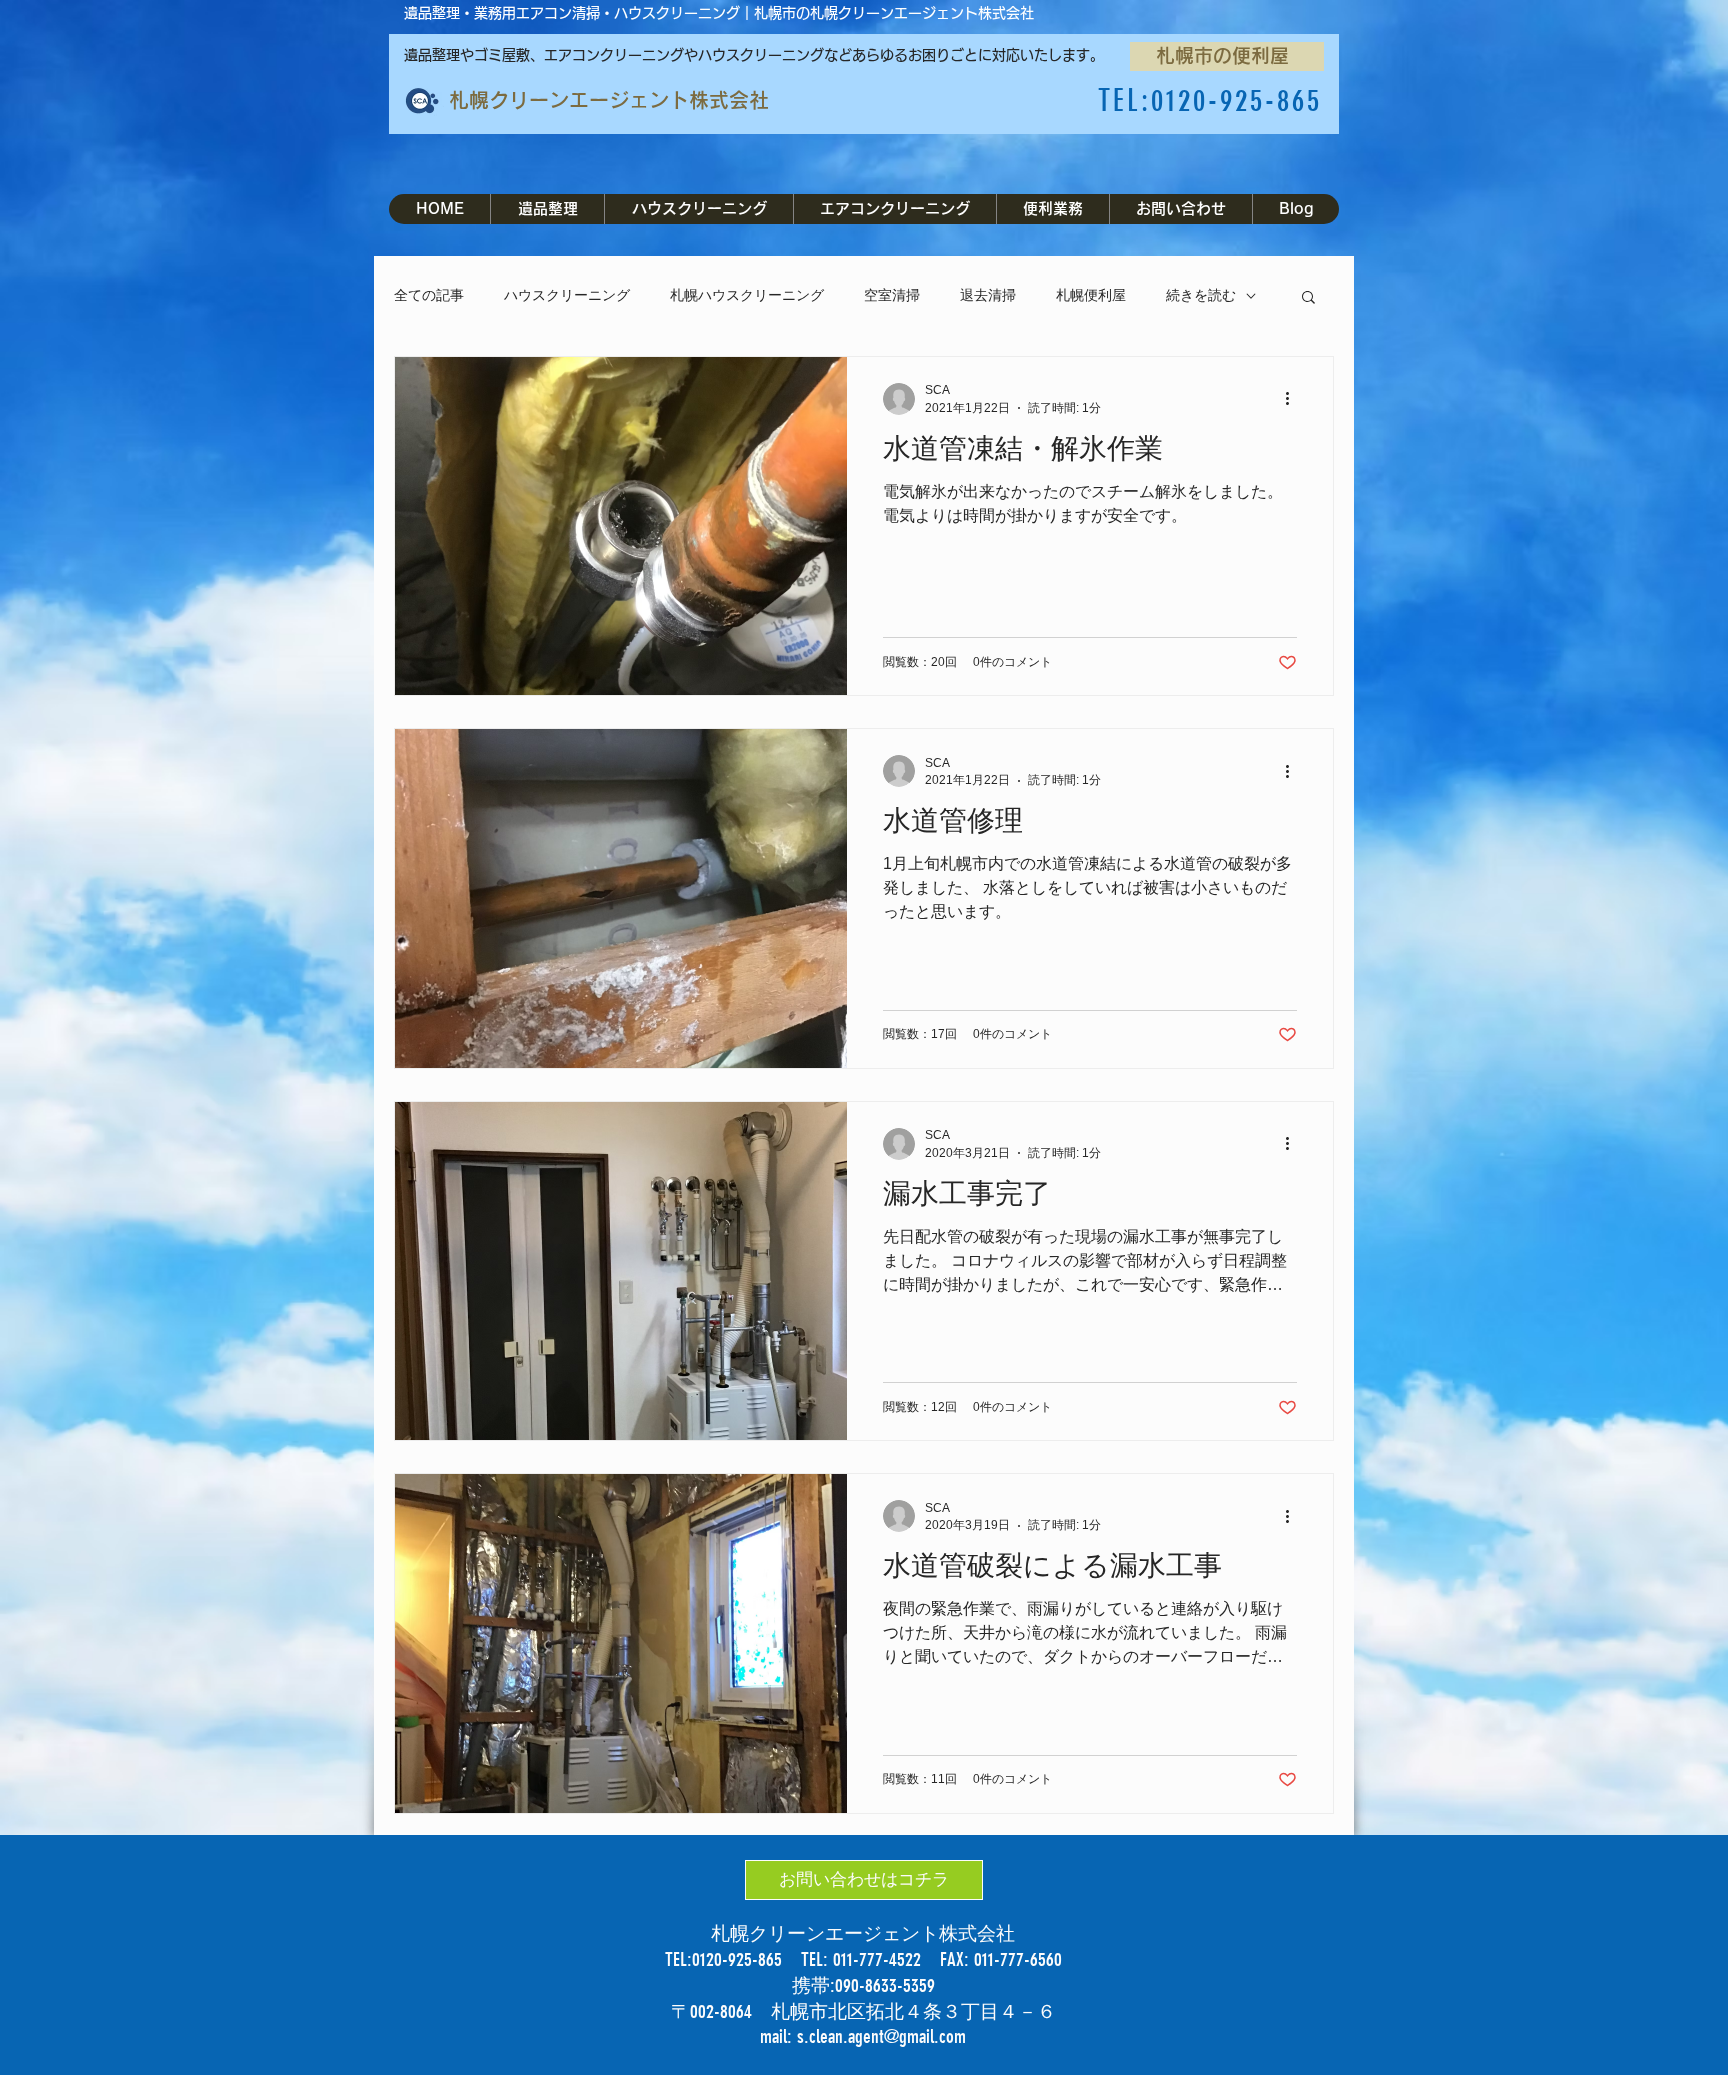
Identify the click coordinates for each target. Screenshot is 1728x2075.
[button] (1308, 298)
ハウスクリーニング (567, 295)
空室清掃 (892, 295)
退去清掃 (988, 295)
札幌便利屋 (1091, 295)
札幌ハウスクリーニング (747, 295)
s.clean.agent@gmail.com (881, 2036)
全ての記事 (429, 295)
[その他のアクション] (1294, 399)
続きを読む (1201, 295)
